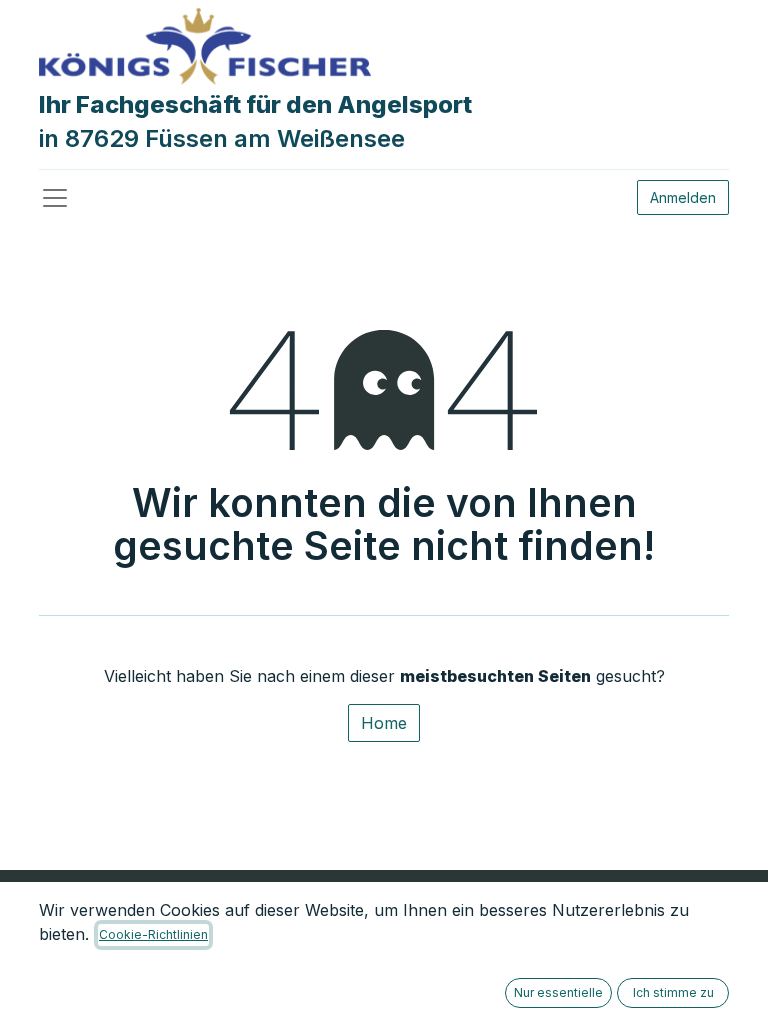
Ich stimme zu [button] (673, 992)
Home (384, 723)
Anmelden (683, 197)
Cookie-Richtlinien (153, 934)
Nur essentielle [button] (558, 992)
